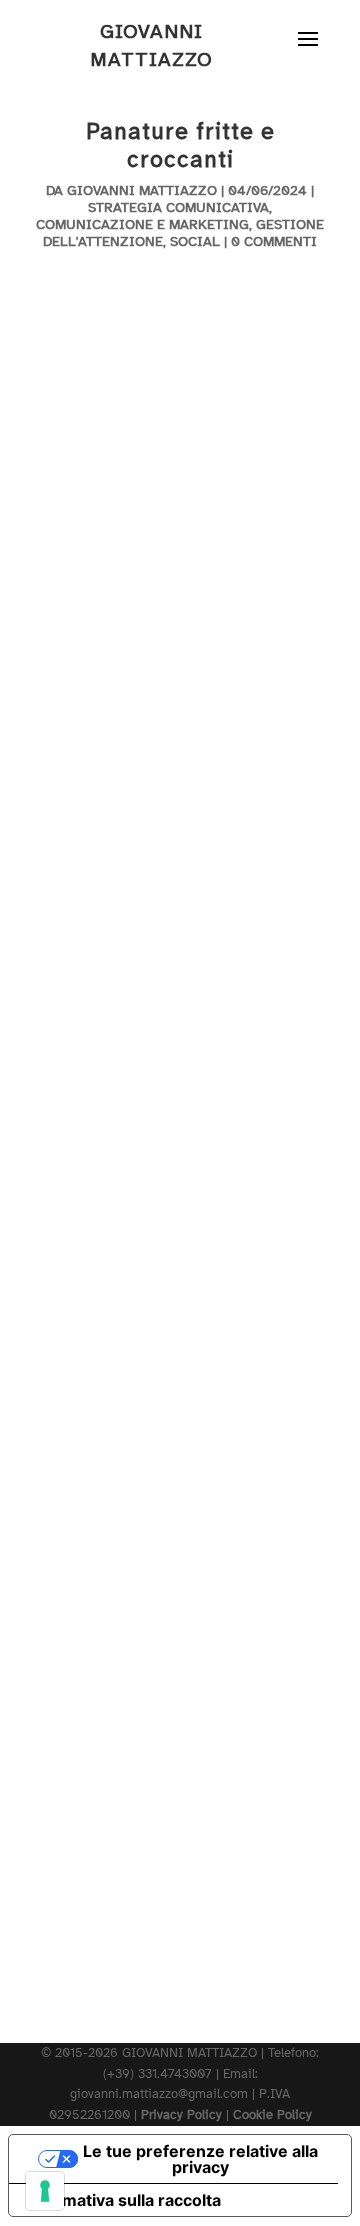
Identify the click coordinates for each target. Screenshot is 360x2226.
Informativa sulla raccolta (123, 2200)
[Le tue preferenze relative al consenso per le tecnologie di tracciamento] (45, 2191)
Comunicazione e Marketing (142, 224)
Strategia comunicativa (178, 207)
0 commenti (274, 241)
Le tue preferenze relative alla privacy (200, 2159)
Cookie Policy (272, 2115)
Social (195, 241)
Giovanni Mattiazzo (142, 190)
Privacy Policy (181, 2115)
